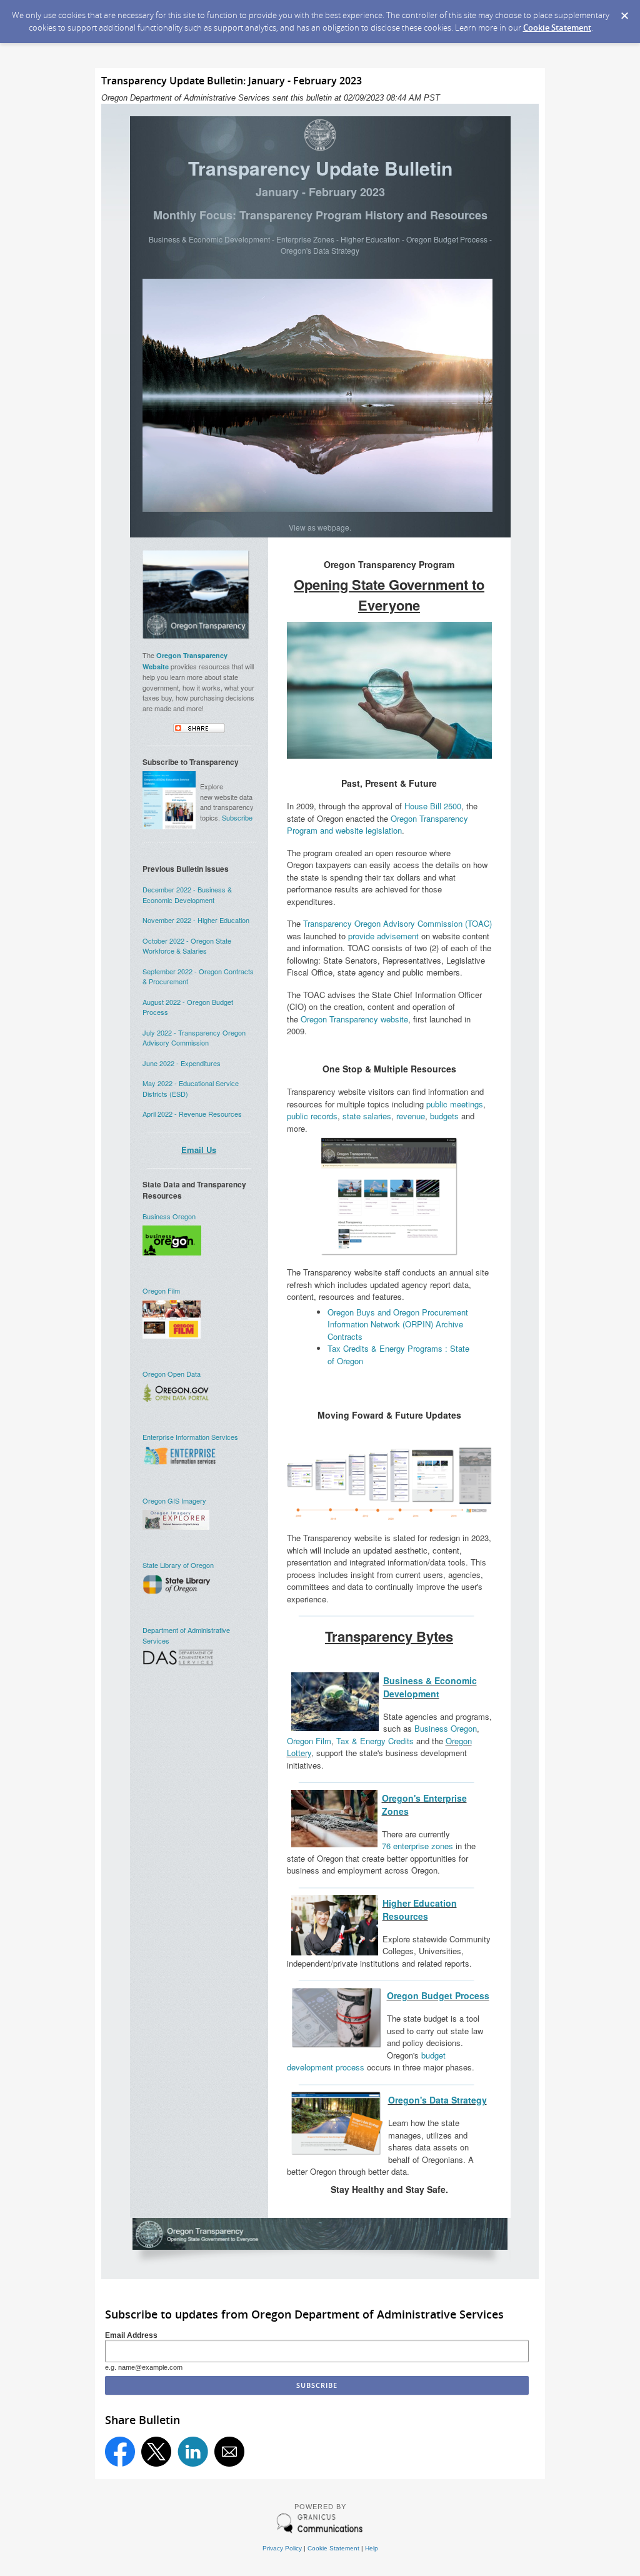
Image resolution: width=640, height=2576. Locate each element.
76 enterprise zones (417, 1846)
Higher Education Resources (420, 1910)
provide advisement (383, 936)
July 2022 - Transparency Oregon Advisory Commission (194, 1038)
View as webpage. (320, 527)
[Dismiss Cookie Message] (624, 12)
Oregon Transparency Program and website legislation (377, 825)
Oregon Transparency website (354, 1019)
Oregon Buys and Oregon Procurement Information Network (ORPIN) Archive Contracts (398, 1324)
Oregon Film (161, 1290)
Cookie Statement (557, 27)
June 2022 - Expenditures (182, 1063)
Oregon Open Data (172, 1374)
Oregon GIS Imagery (174, 1500)
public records (312, 1116)
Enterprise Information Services (190, 1437)
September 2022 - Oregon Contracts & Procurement (198, 976)
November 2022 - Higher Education (196, 920)
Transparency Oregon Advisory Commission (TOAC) (397, 923)
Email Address (131, 2335)
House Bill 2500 (433, 806)
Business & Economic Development (430, 1687)
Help (372, 2548)
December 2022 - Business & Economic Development (187, 895)
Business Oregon (169, 1216)
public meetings (455, 1104)
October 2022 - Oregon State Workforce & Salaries (187, 946)
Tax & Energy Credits (375, 1741)
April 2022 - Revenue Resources (192, 1114)
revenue (411, 1116)
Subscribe (237, 817)
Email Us (199, 1150)
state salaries (367, 1116)
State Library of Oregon (178, 1565)
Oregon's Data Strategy (437, 2100)
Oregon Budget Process (438, 1995)
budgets (444, 1116)
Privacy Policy (282, 2548)
